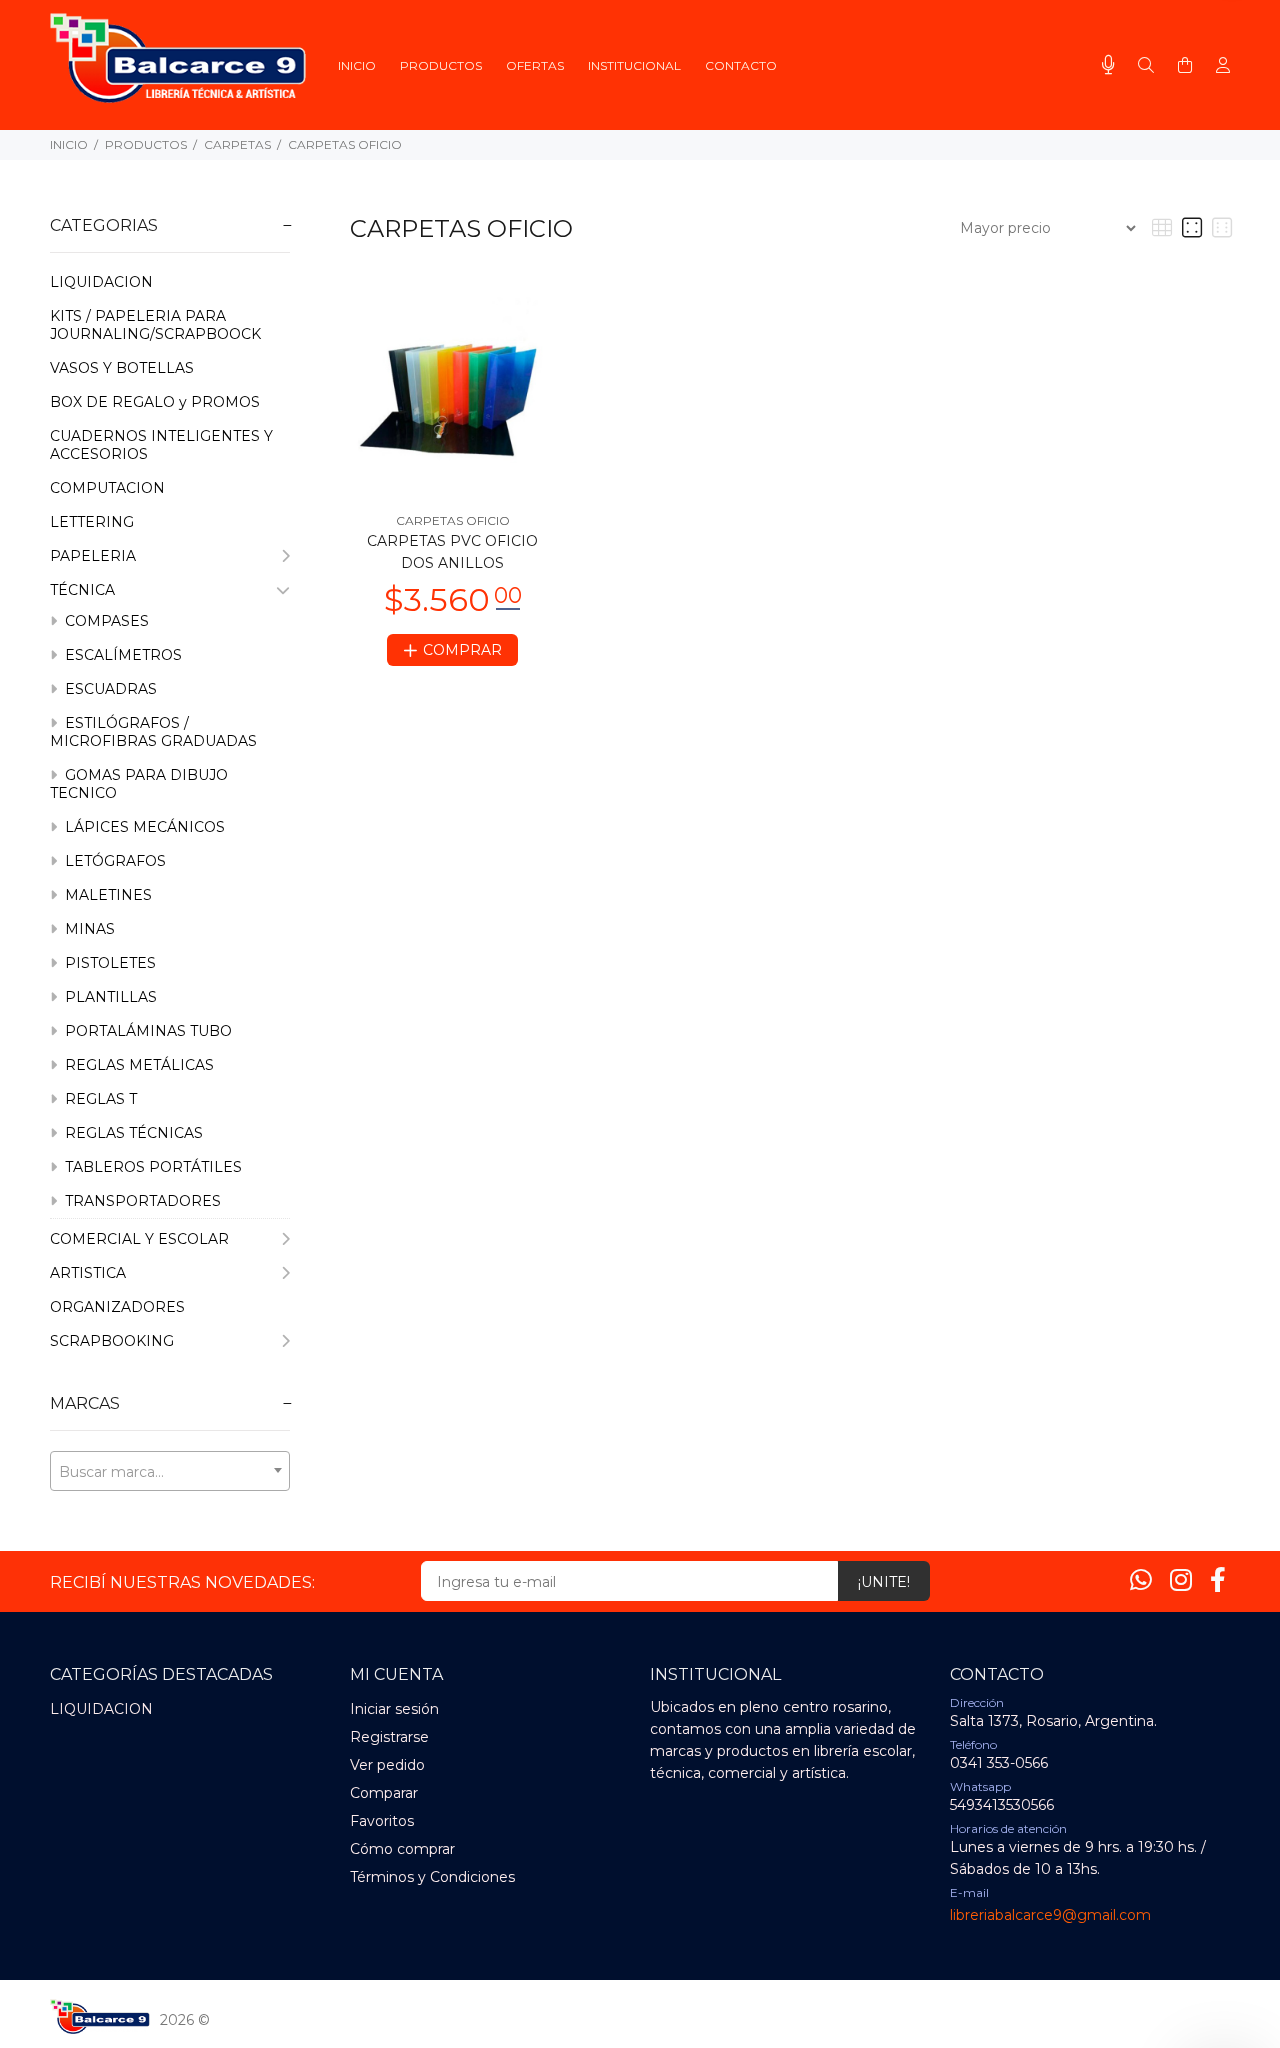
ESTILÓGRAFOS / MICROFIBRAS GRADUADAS (153, 732)
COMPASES (105, 621)
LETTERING (92, 522)
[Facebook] (1218, 1580)
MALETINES (106, 895)
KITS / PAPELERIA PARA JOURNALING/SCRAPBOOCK (155, 325)
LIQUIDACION (101, 282)
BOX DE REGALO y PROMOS (155, 402)
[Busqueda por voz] (1108, 65)
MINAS (88, 929)
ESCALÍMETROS (121, 655)
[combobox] (170, 1471)
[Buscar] (1146, 66)
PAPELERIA (93, 556)
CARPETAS (237, 144)
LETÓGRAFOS (113, 861)
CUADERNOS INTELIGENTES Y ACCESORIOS (161, 445)
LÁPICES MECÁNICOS (143, 827)
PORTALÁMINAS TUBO (146, 1031)
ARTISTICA (88, 1273)
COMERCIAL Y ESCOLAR (139, 1239)
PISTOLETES (108, 963)
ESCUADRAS (109, 689)
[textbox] (170, 1472)
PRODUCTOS (146, 144)
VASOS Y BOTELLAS (122, 368)
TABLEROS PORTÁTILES (151, 1167)
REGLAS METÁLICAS (137, 1065)
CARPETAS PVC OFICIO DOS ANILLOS (452, 552)
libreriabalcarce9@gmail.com (1050, 1915)
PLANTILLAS (109, 997)
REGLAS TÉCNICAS (132, 1133)
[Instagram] (1181, 1580)
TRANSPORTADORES (141, 1201)
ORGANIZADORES (117, 1307)
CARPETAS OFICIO (345, 144)
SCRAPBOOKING (112, 1341)
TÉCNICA (82, 590)
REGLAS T (99, 1099)
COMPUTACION (107, 488)
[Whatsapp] (1141, 1580)
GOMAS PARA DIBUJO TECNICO (139, 784)
